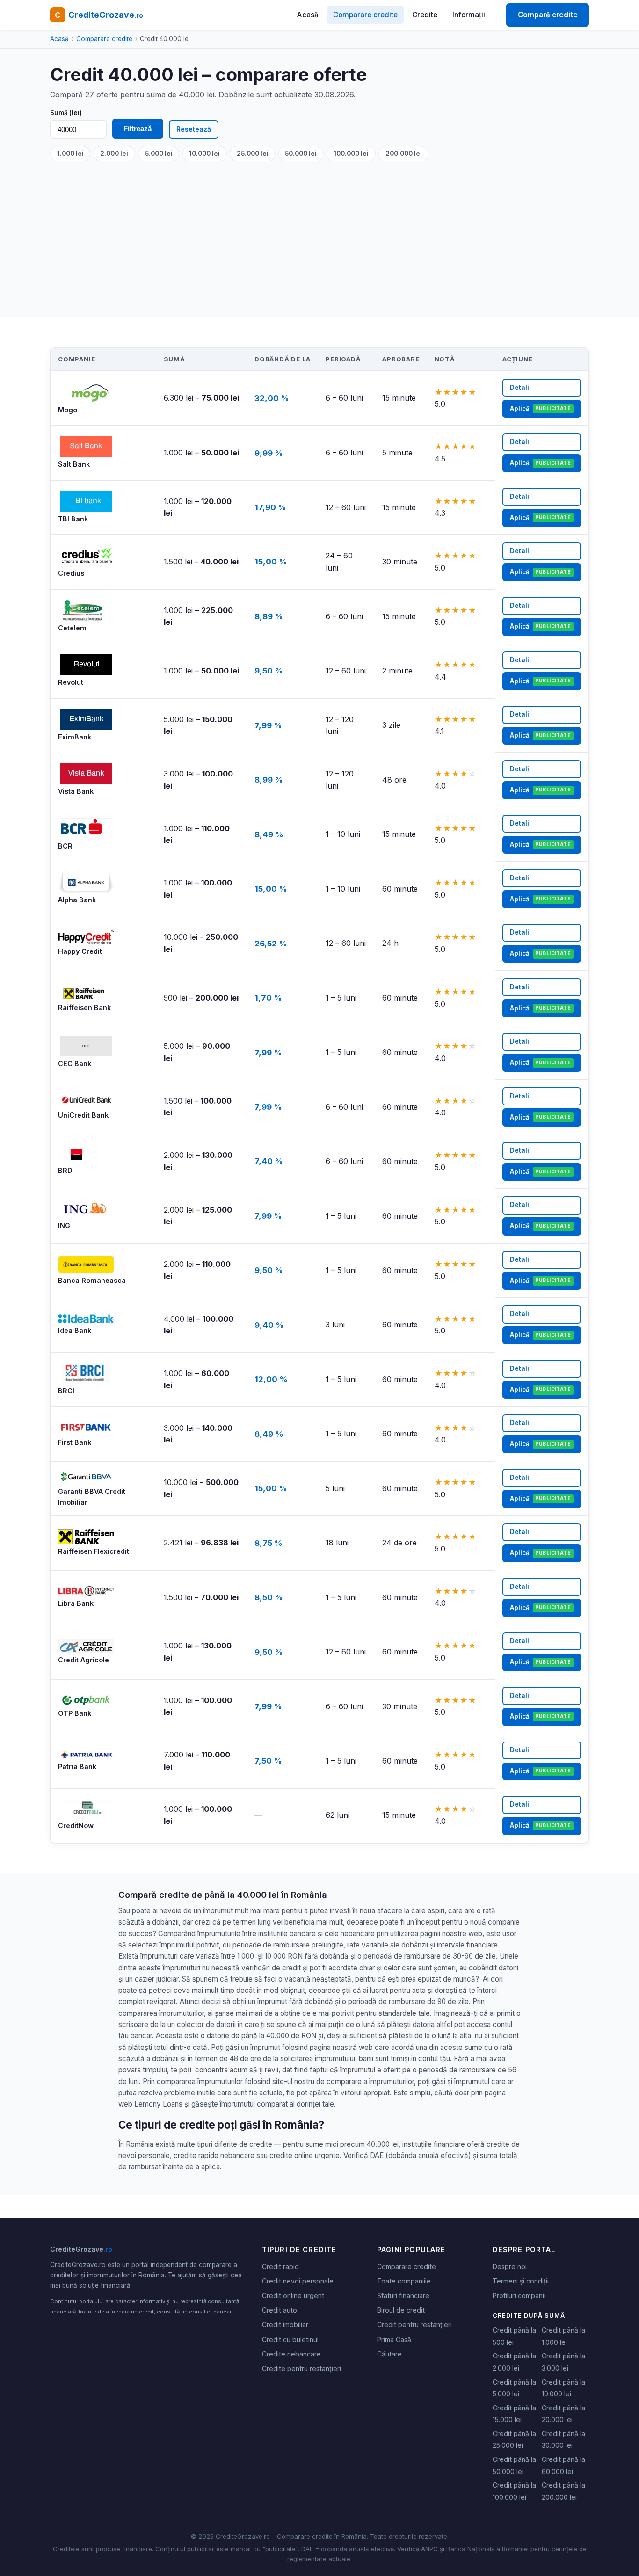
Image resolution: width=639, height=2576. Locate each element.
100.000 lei (351, 154)
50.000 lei (301, 154)
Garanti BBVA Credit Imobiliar (92, 1497)
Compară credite (548, 15)
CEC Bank (75, 1064)
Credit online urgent (293, 2295)
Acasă (308, 15)
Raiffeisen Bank (84, 1007)
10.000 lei (204, 154)
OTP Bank (75, 1713)
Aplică (540, 409)
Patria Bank (77, 1767)
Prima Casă (394, 2339)
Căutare (389, 2354)
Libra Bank (76, 1603)
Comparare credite (365, 15)
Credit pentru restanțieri (414, 2324)
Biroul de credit (401, 2310)
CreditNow (76, 1826)
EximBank (75, 737)
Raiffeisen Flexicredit (94, 1551)
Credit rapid (280, 2266)
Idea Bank (75, 1330)
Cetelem (72, 628)
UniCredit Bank (83, 1115)
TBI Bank (73, 519)
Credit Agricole (84, 1660)
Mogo (68, 410)
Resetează (194, 129)
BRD (65, 1170)
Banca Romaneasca (92, 1280)
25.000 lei (253, 154)
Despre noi (510, 2266)
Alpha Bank (77, 900)
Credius (71, 573)
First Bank (75, 1442)
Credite (425, 15)
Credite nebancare (291, 2354)
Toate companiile (404, 2281)
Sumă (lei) (66, 113)
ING (64, 1226)
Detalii (520, 388)
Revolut (71, 682)
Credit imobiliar (285, 2324)
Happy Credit (80, 951)
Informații (469, 15)
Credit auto (280, 2310)
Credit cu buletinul (290, 2339)
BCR (65, 846)
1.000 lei (70, 154)
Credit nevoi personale (298, 2281)
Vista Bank (76, 791)
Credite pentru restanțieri (301, 2368)
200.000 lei (404, 154)
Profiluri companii (519, 2295)
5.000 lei (159, 154)
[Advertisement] (331, 232)
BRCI (66, 1391)
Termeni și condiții (521, 2281)
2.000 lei (114, 154)
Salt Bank (74, 464)
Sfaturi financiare (403, 2295)
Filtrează (138, 128)
